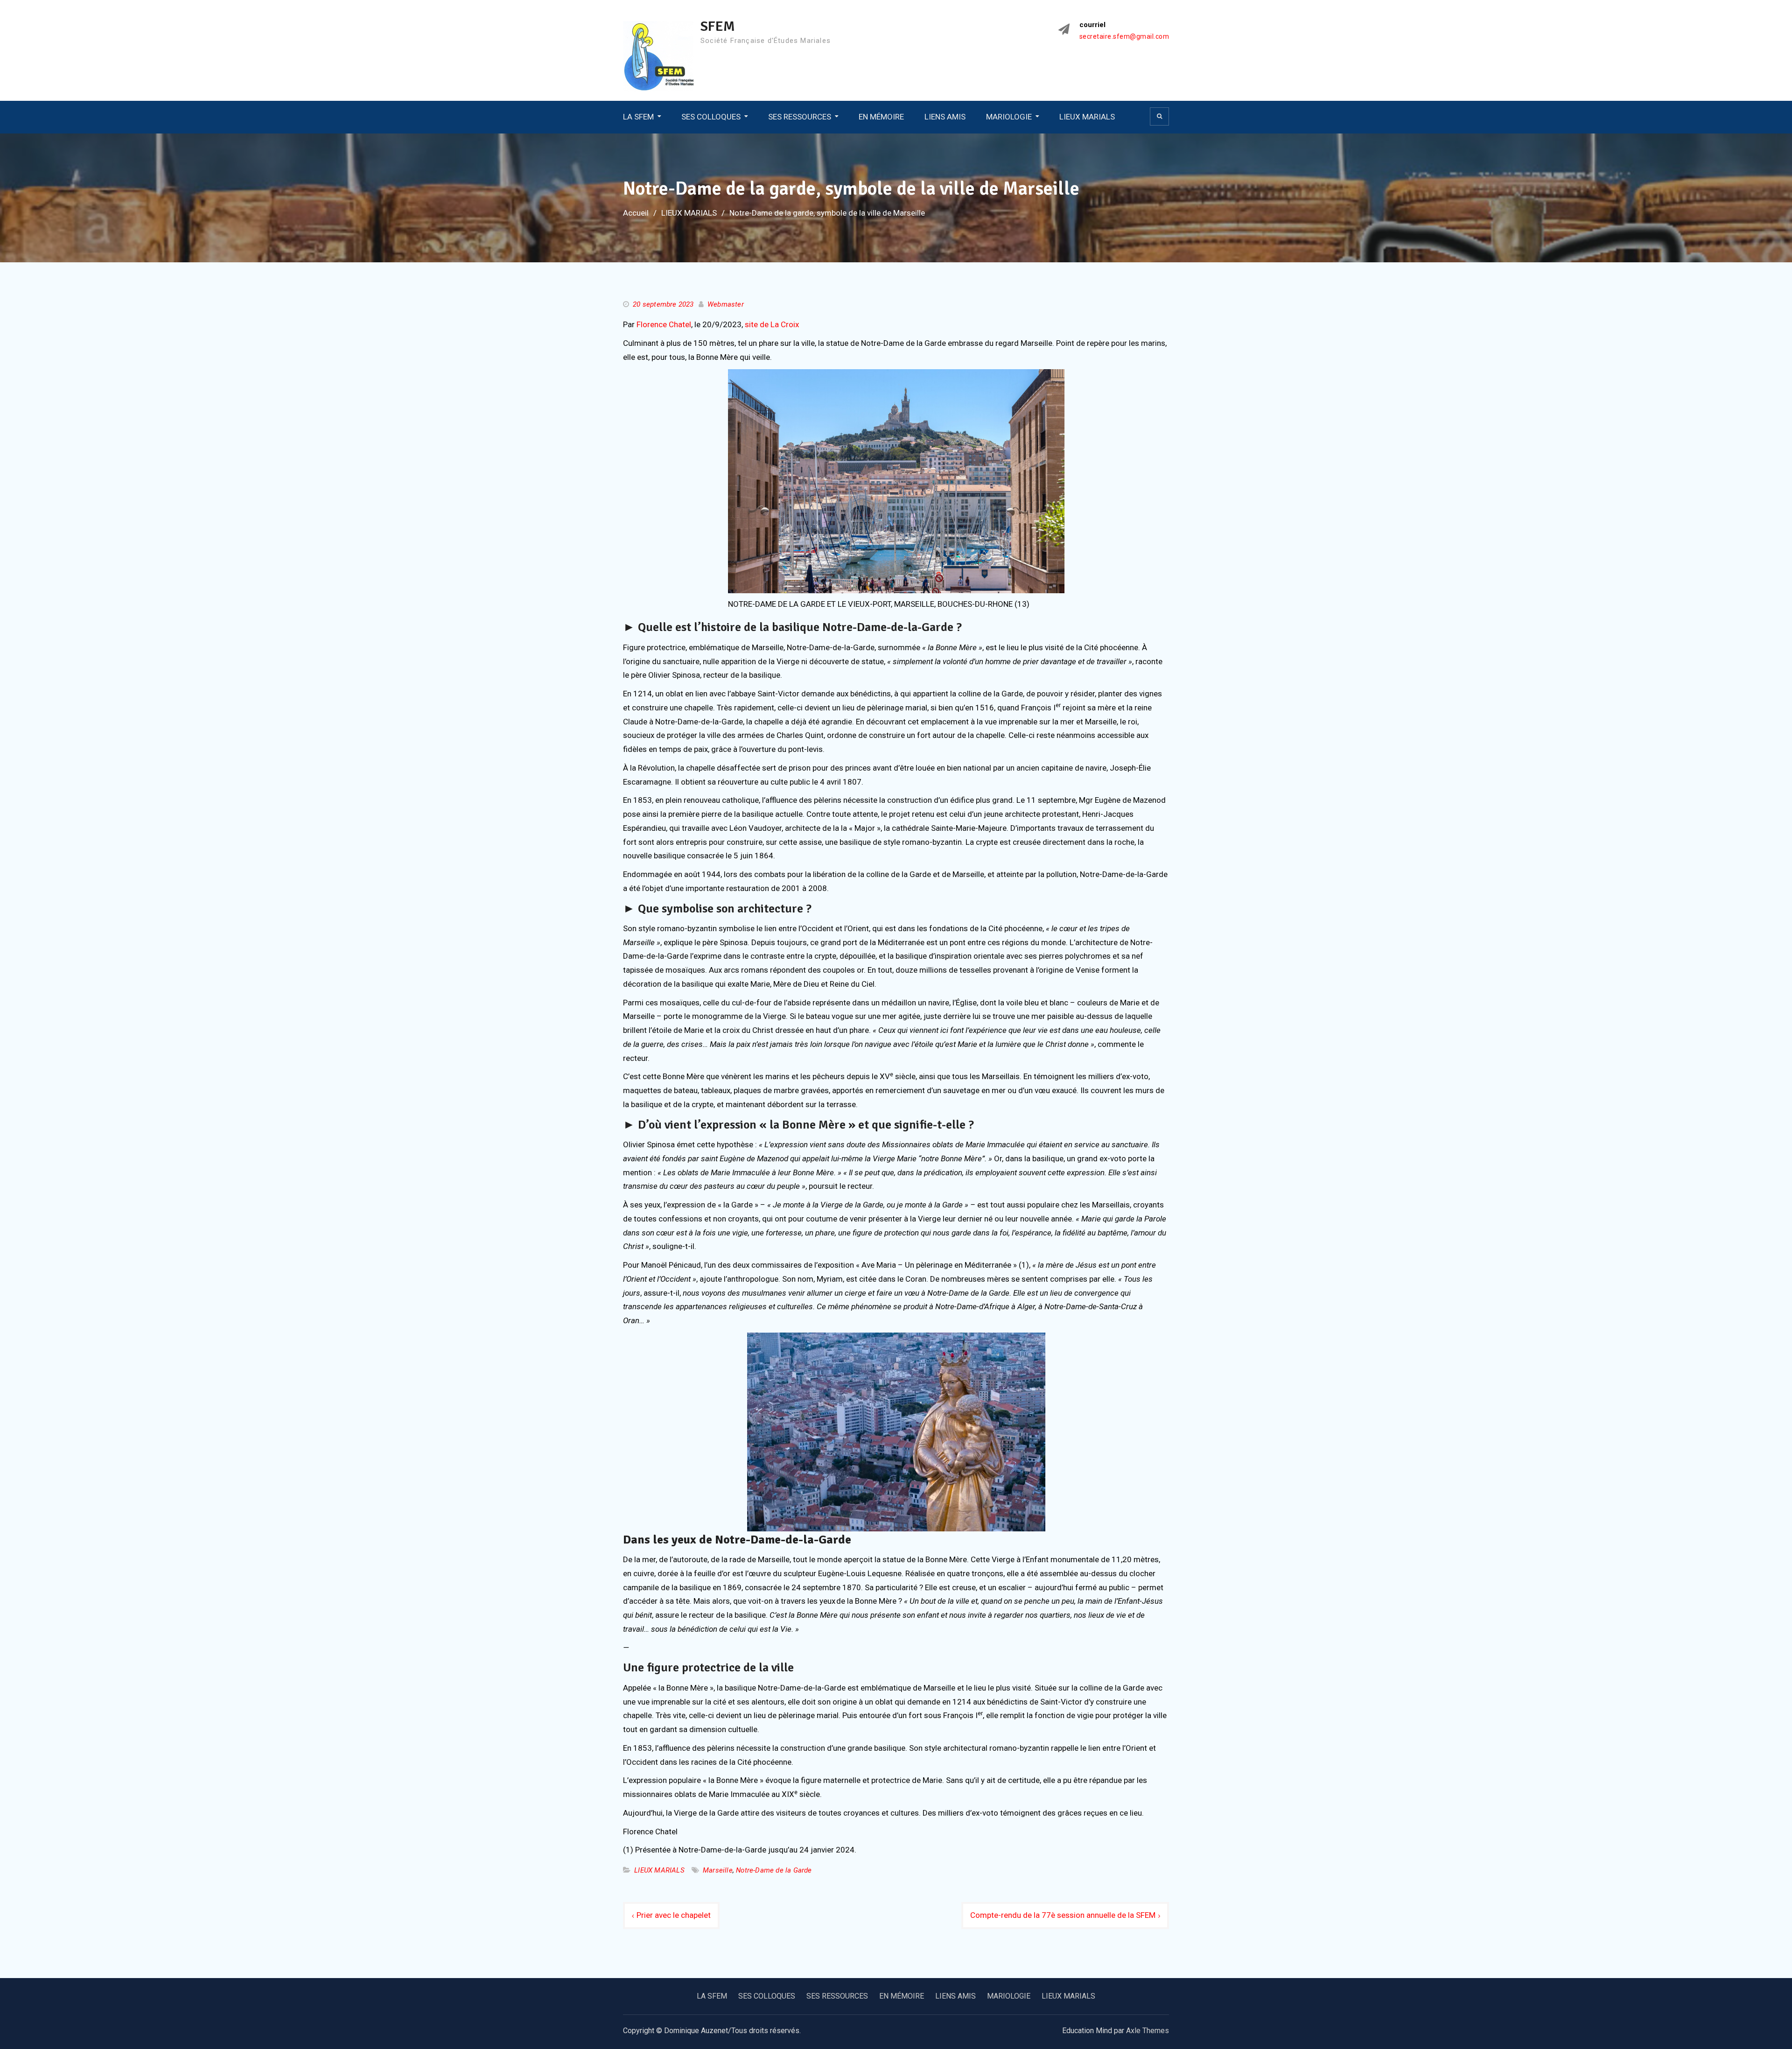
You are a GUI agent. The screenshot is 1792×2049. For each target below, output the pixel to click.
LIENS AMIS (945, 117)
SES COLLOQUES (711, 117)
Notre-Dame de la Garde (774, 1870)
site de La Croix (772, 324)
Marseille (718, 1870)
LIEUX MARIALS (1087, 117)
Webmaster (726, 304)
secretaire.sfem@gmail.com (1124, 37)
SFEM (718, 26)
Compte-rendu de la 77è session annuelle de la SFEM (1063, 1915)
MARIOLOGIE (1009, 117)
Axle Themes (1148, 2031)
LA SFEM (638, 117)
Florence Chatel (664, 324)
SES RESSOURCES (800, 117)
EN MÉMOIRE (881, 117)
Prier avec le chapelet (674, 1915)
